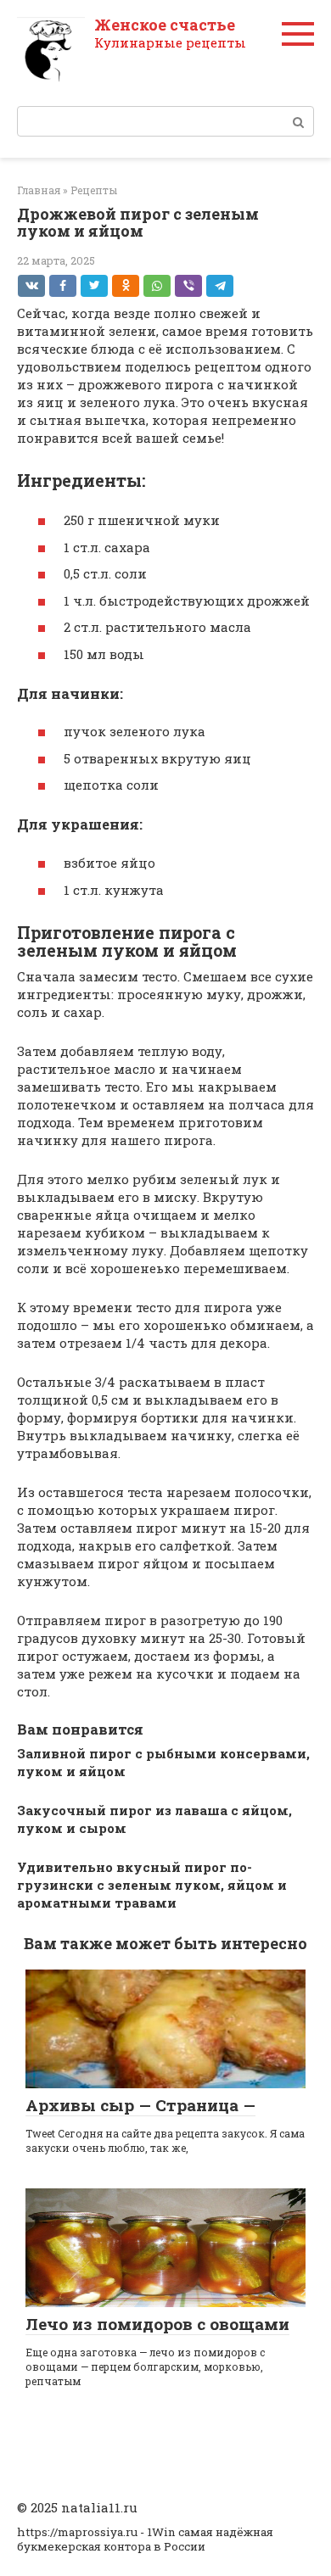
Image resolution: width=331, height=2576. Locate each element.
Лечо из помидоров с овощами (157, 2324)
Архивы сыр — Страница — (140, 2105)
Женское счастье (165, 25)
